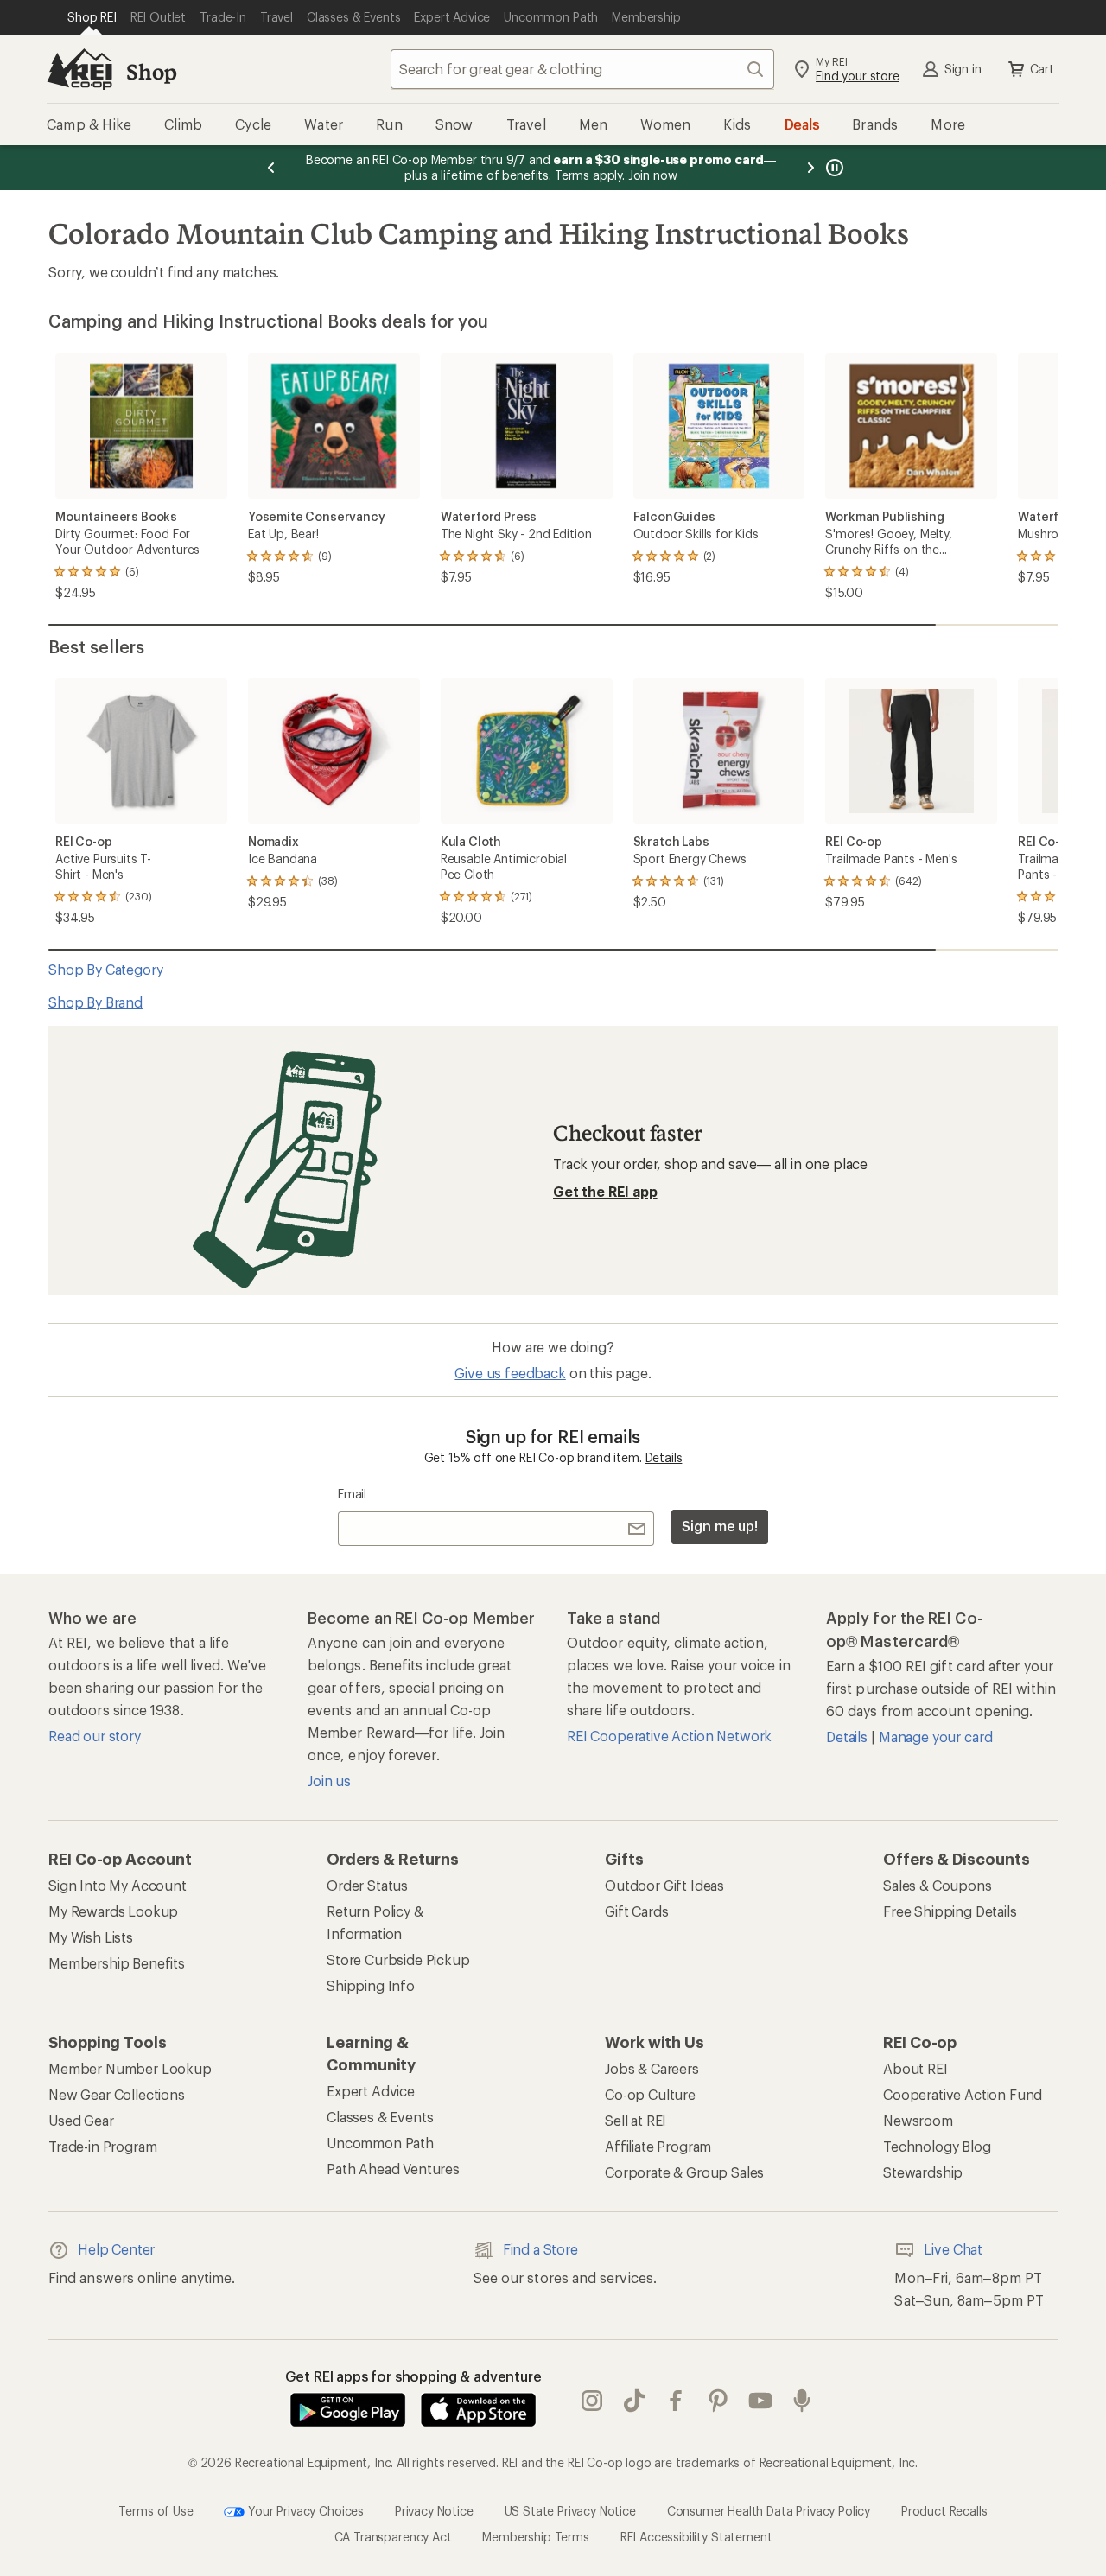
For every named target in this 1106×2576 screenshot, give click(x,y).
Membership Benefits (117, 1963)
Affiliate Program (658, 2146)
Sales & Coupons (938, 1885)
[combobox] (582, 69)
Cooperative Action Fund (963, 2094)
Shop (151, 71)
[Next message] (810, 168)
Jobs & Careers (652, 2068)
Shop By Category (105, 969)
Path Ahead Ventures (393, 2169)
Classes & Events (380, 2117)
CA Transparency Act (393, 2537)
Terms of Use (156, 2510)
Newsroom (918, 2120)
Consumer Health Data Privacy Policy (769, 2510)
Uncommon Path (380, 2143)
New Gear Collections (117, 2094)
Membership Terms (535, 2537)
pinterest (718, 2401)
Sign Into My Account (118, 1885)
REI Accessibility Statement (696, 2537)
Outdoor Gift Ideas (664, 1885)
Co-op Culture (650, 2094)
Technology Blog (937, 2146)
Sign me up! (720, 1526)
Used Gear (81, 2120)
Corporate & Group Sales (684, 2172)
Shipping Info (371, 1985)
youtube (761, 2401)
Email (352, 1494)
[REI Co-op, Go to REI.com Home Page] (79, 69)
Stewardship (923, 2172)
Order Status (367, 1885)
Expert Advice (371, 2091)
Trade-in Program (102, 2146)
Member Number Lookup (130, 2068)
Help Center (116, 2249)
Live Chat (953, 2249)
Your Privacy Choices (304, 2510)
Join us (329, 1781)
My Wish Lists (91, 1937)
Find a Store (540, 2249)
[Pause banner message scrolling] (833, 168)
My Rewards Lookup (113, 1911)
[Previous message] (271, 168)
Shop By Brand (95, 1002)
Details (664, 1457)
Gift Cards (636, 1911)
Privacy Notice (434, 2510)
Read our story (95, 1736)
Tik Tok (635, 2401)
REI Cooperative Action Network (669, 1736)
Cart (1042, 69)
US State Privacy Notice (570, 2510)
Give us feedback (510, 1373)
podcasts (802, 2401)
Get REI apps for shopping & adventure (413, 2376)
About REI (915, 2068)
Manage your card (935, 1736)
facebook (676, 2401)
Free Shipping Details (950, 1911)
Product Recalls (944, 2510)
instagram (592, 2401)
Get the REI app (605, 1191)
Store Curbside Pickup (398, 1959)
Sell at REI (636, 2120)
